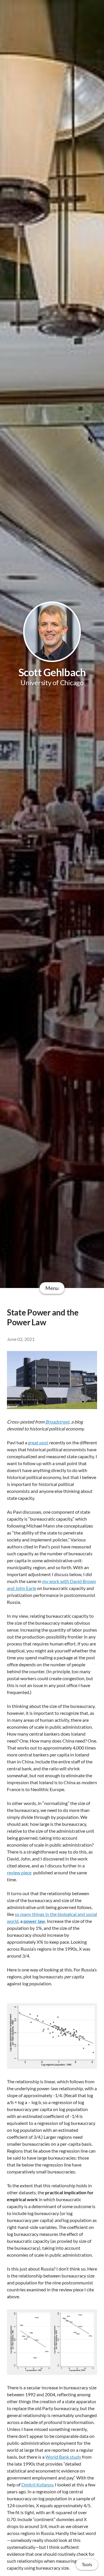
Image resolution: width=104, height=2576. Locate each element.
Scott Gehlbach (52, 672)
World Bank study (63, 2457)
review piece (19, 1872)
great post (38, 1442)
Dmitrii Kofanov (37, 2485)
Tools (87, 2564)
